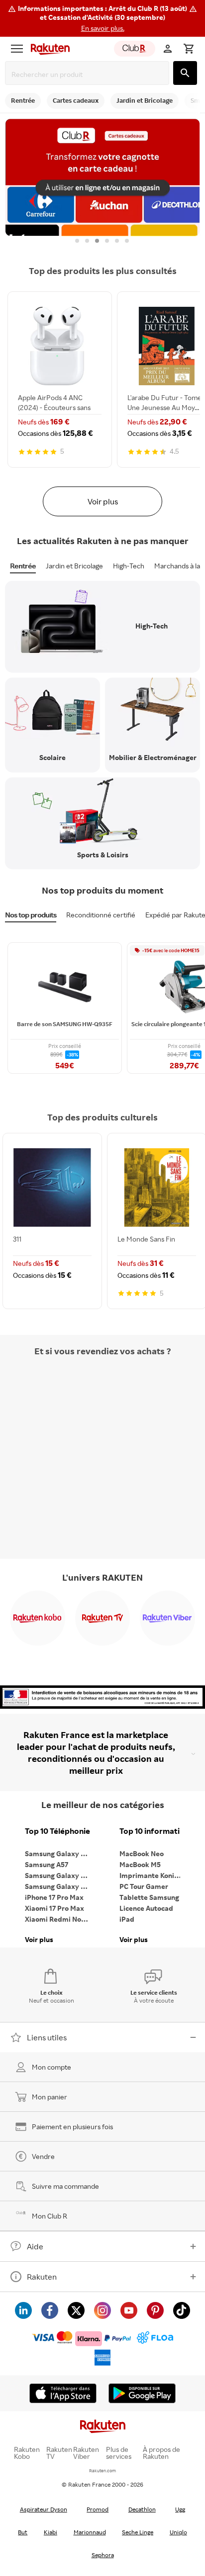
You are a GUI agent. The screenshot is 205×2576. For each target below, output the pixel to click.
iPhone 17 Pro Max (54, 1897)
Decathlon (142, 2509)
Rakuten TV (59, 2453)
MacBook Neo (142, 1853)
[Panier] (189, 49)
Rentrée (23, 566)
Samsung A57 (47, 1864)
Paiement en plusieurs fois (72, 2126)
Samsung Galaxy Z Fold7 (60, 1886)
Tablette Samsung (149, 1897)
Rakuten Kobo (27, 2453)
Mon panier (50, 2097)
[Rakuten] (48, 49)
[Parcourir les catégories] (17, 49)
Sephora (103, 2555)
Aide (35, 2246)
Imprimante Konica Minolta (154, 1875)
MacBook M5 (140, 1864)
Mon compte (51, 2067)
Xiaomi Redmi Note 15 (60, 1919)
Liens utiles (47, 2037)
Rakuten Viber (86, 2453)
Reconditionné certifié (101, 915)
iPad (127, 1919)
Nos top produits (31, 915)
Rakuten (42, 2277)
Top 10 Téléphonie (57, 1831)
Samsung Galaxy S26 (59, 1853)
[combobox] (89, 74)
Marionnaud (90, 2532)
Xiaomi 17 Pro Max (54, 1908)
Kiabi (51, 2532)
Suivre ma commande (65, 2186)
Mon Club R (50, 2216)
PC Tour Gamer (144, 1886)
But (23, 2532)
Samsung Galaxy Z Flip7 (60, 1875)
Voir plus (103, 501)
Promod (98, 2509)
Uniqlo (178, 2532)
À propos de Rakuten (161, 2453)
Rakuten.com (102, 2471)
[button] (102, 18)
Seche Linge (138, 2532)
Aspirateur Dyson (44, 2509)
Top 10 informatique (154, 1831)
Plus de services (119, 2453)
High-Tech (129, 566)
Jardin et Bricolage (74, 566)
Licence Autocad (146, 1908)
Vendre (43, 2156)
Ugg (180, 2509)
